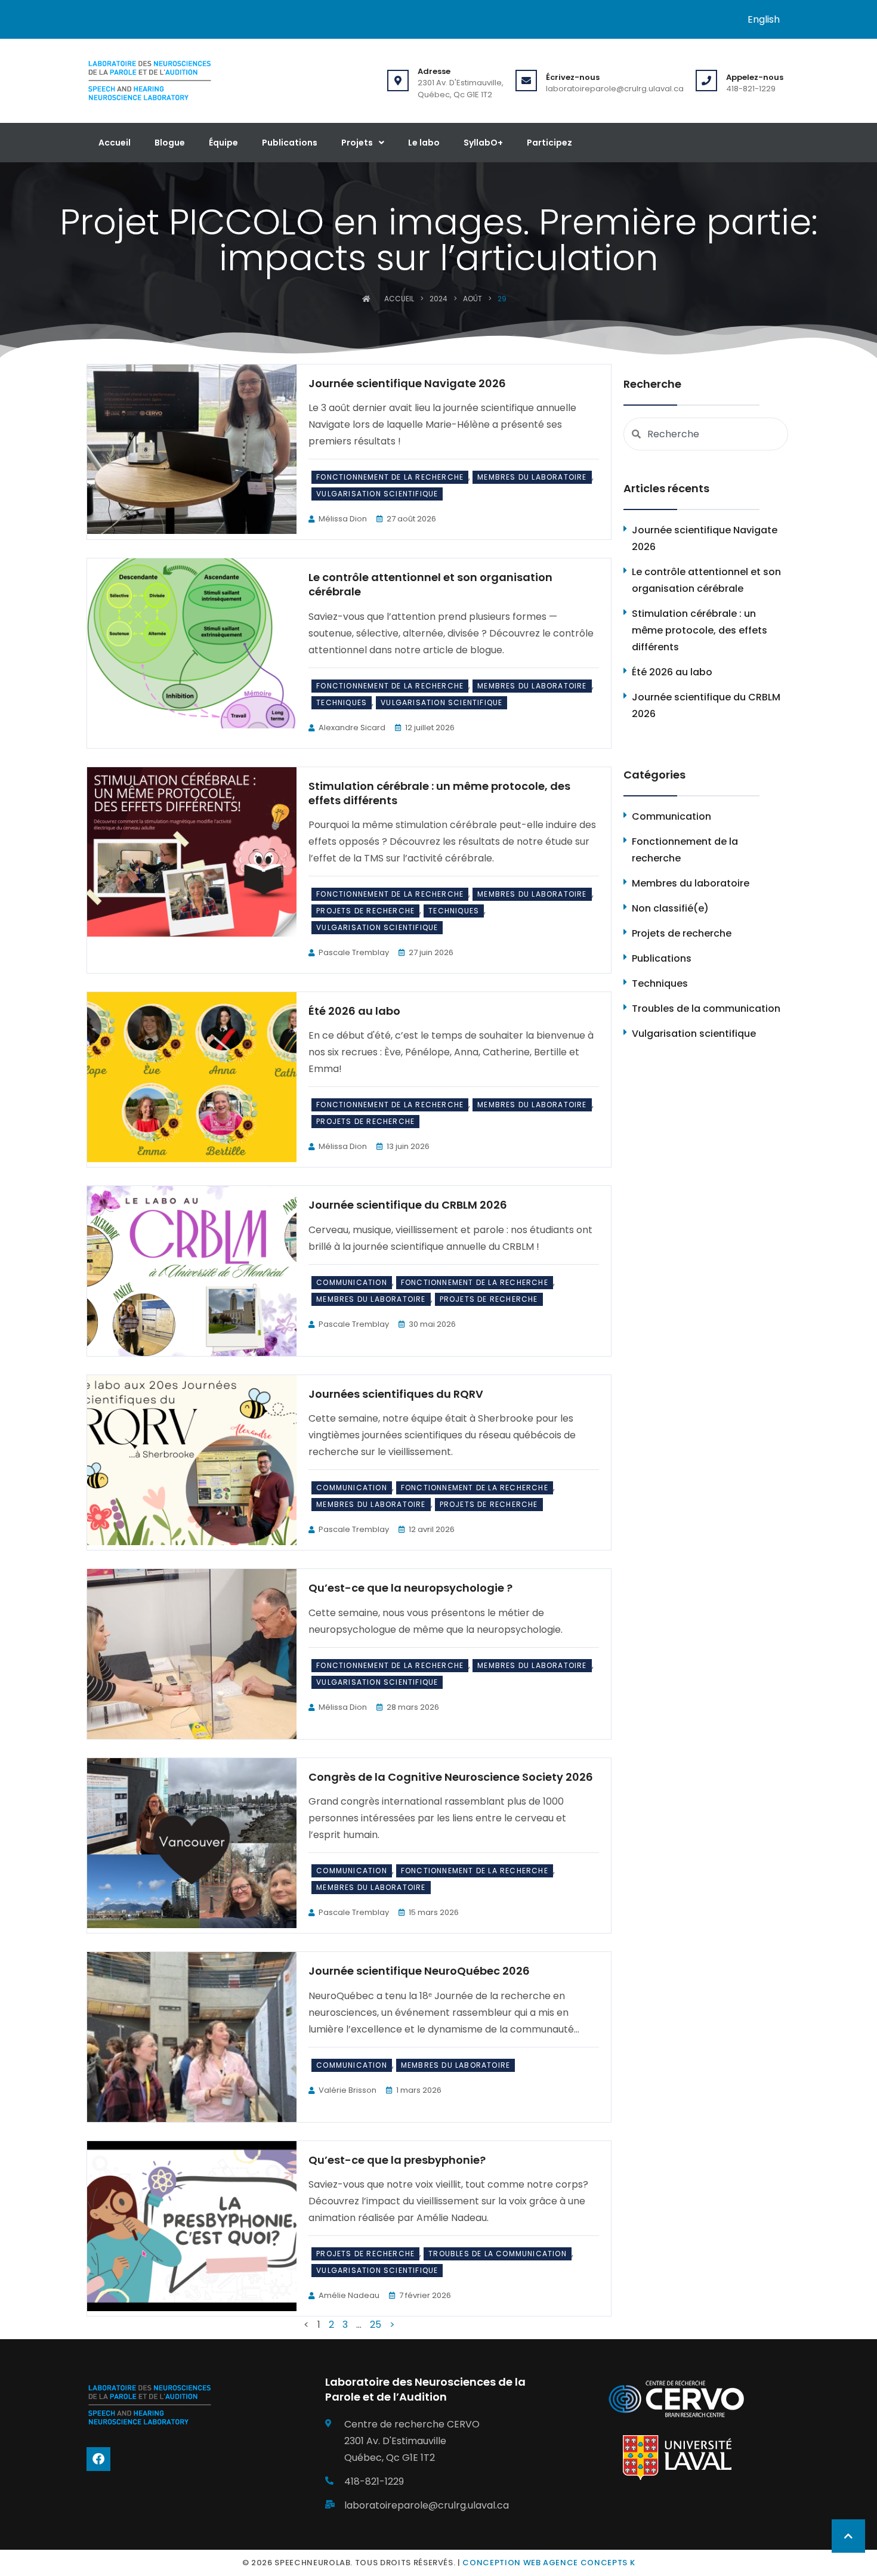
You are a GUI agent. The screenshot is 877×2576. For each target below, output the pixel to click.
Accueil (115, 143)
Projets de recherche (365, 911)
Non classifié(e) (670, 908)
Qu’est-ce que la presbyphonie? (397, 2160)
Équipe (223, 143)
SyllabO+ (483, 143)
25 (376, 2325)
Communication (352, 1282)
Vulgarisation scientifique (377, 494)
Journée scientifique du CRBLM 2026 (408, 1205)
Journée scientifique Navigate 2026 (407, 383)
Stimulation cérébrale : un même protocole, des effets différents (439, 793)
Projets (357, 143)
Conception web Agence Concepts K (549, 2563)
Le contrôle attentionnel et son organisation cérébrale (430, 584)
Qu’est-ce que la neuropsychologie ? (410, 1588)
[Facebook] (98, 2459)
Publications (290, 143)
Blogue (170, 143)
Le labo (424, 143)
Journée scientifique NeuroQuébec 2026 (419, 1971)
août (473, 299)
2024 (438, 299)
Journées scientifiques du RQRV (396, 1394)
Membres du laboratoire (532, 477)
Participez (549, 143)
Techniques (342, 702)
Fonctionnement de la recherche (390, 477)
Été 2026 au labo (354, 1011)
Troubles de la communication (498, 2254)
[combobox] (706, 434)
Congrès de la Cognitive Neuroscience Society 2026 (451, 1777)
